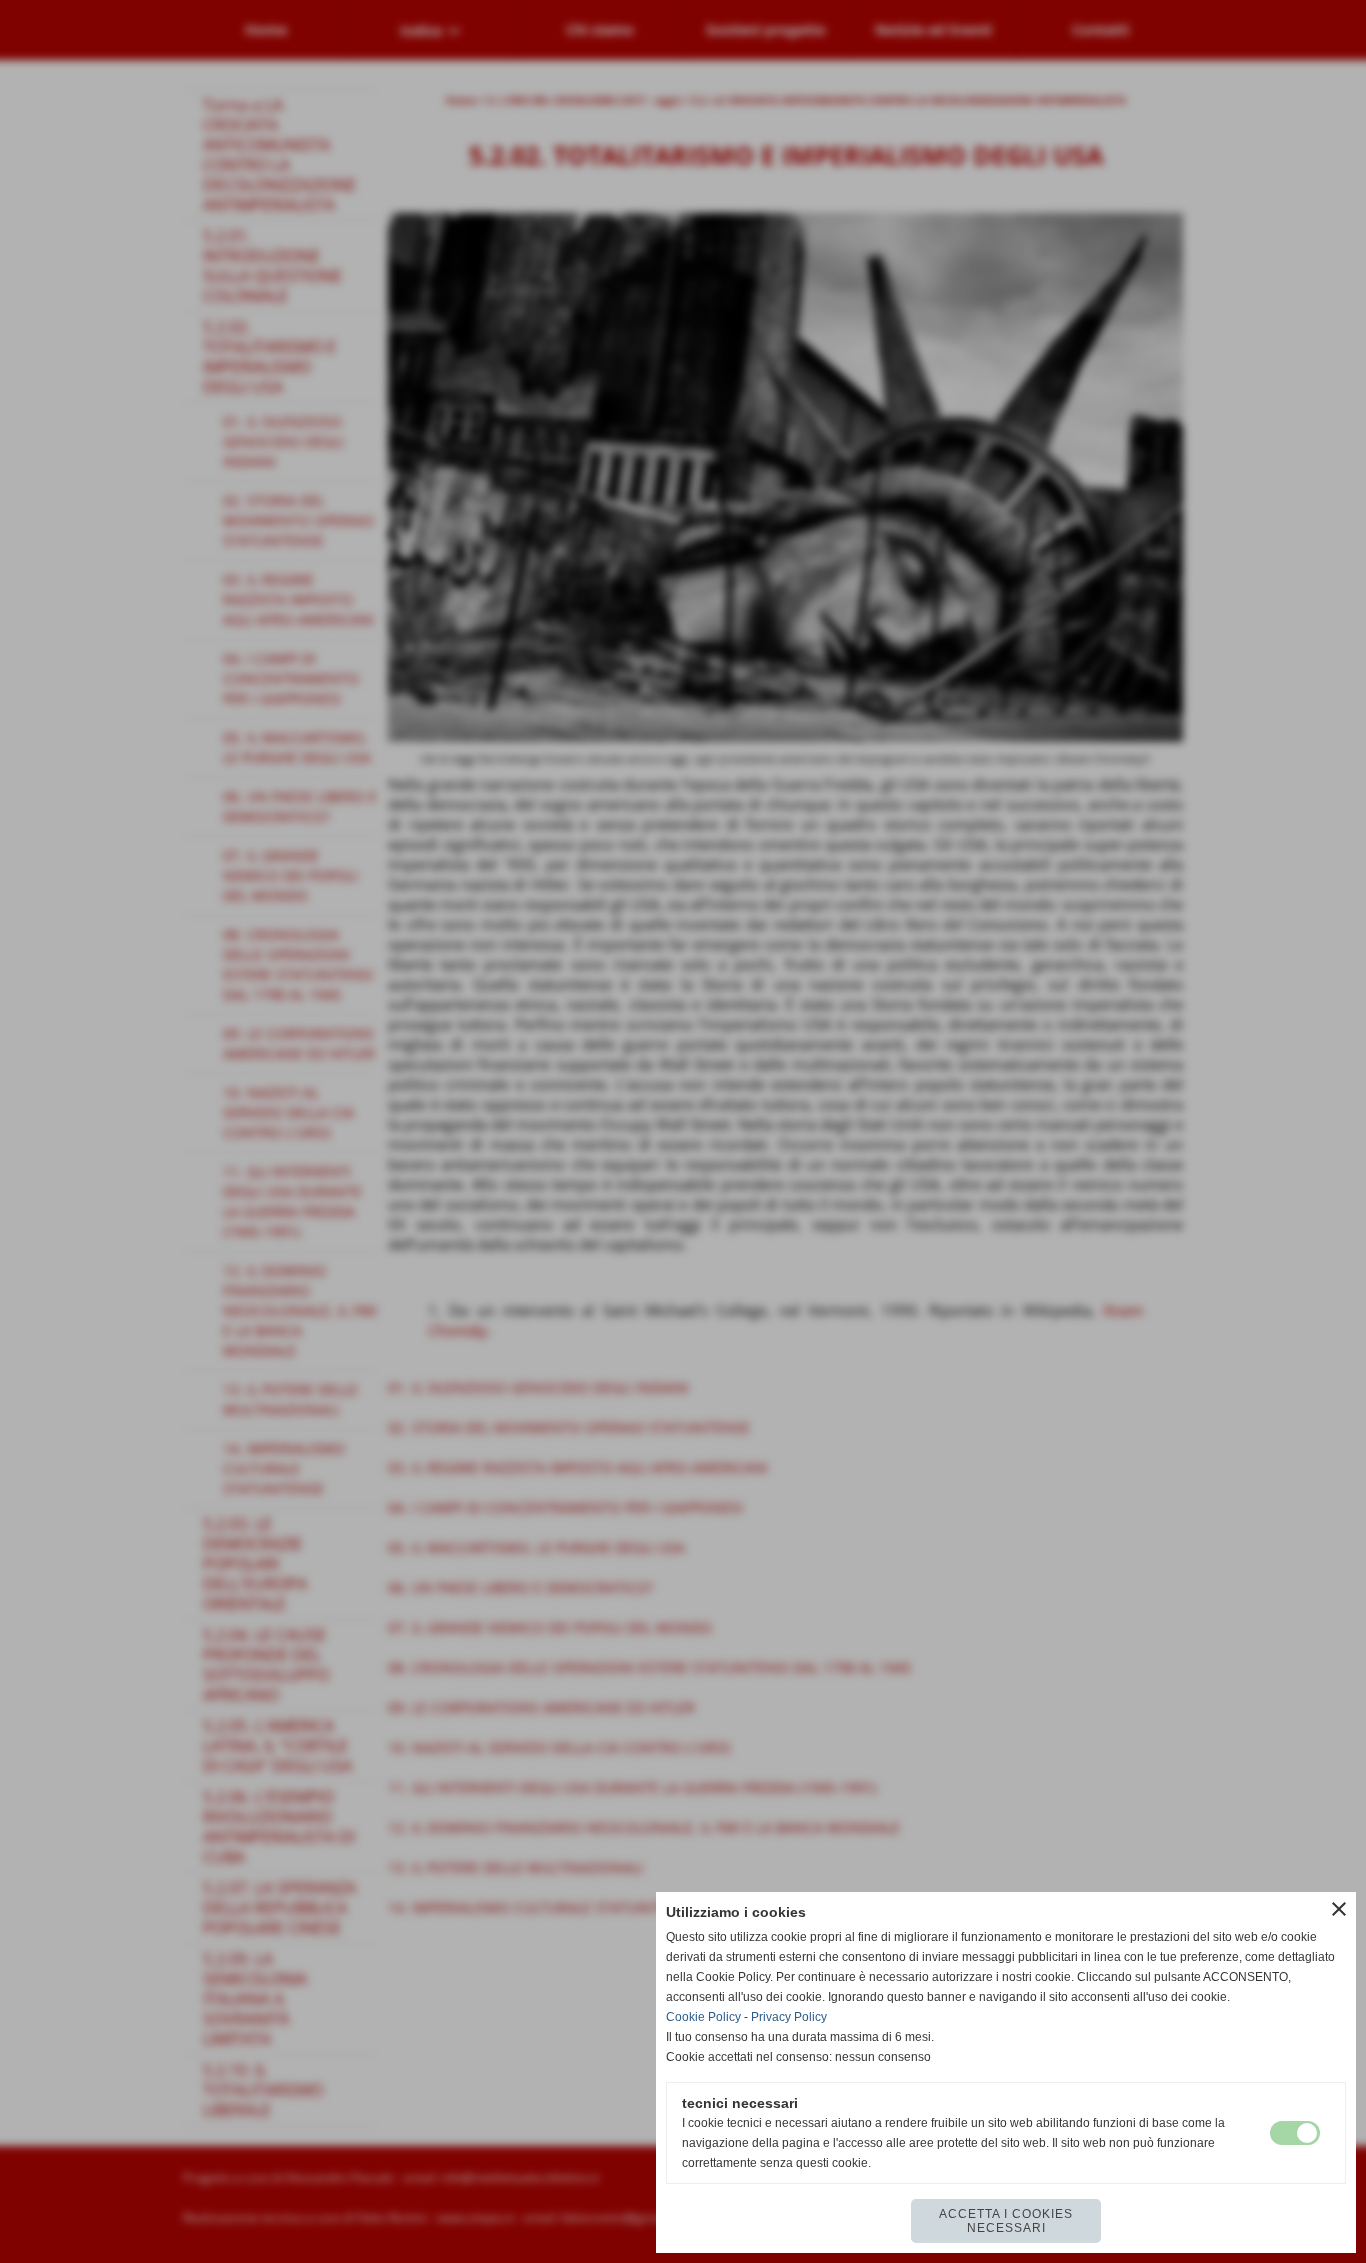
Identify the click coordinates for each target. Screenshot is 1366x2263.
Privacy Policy (789, 2017)
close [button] (1339, 1909)
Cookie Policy (703, 2017)
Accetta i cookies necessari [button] (1006, 2221)
